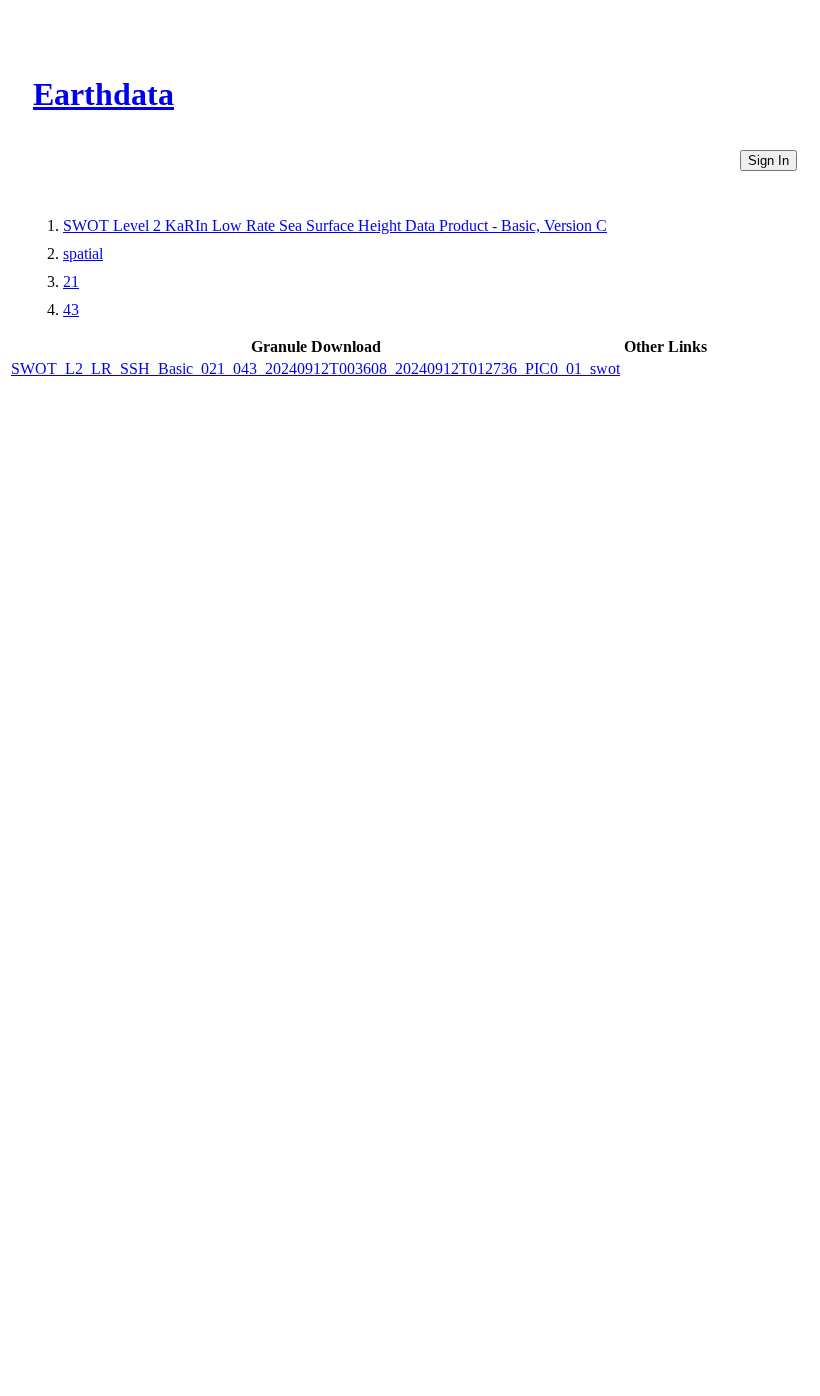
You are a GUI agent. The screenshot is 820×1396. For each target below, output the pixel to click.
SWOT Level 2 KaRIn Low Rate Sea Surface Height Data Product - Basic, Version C (335, 225)
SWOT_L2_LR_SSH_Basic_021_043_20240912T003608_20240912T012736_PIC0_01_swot (315, 368)
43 (71, 309)
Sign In (768, 160)
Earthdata (103, 94)
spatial (83, 253)
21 (71, 281)
